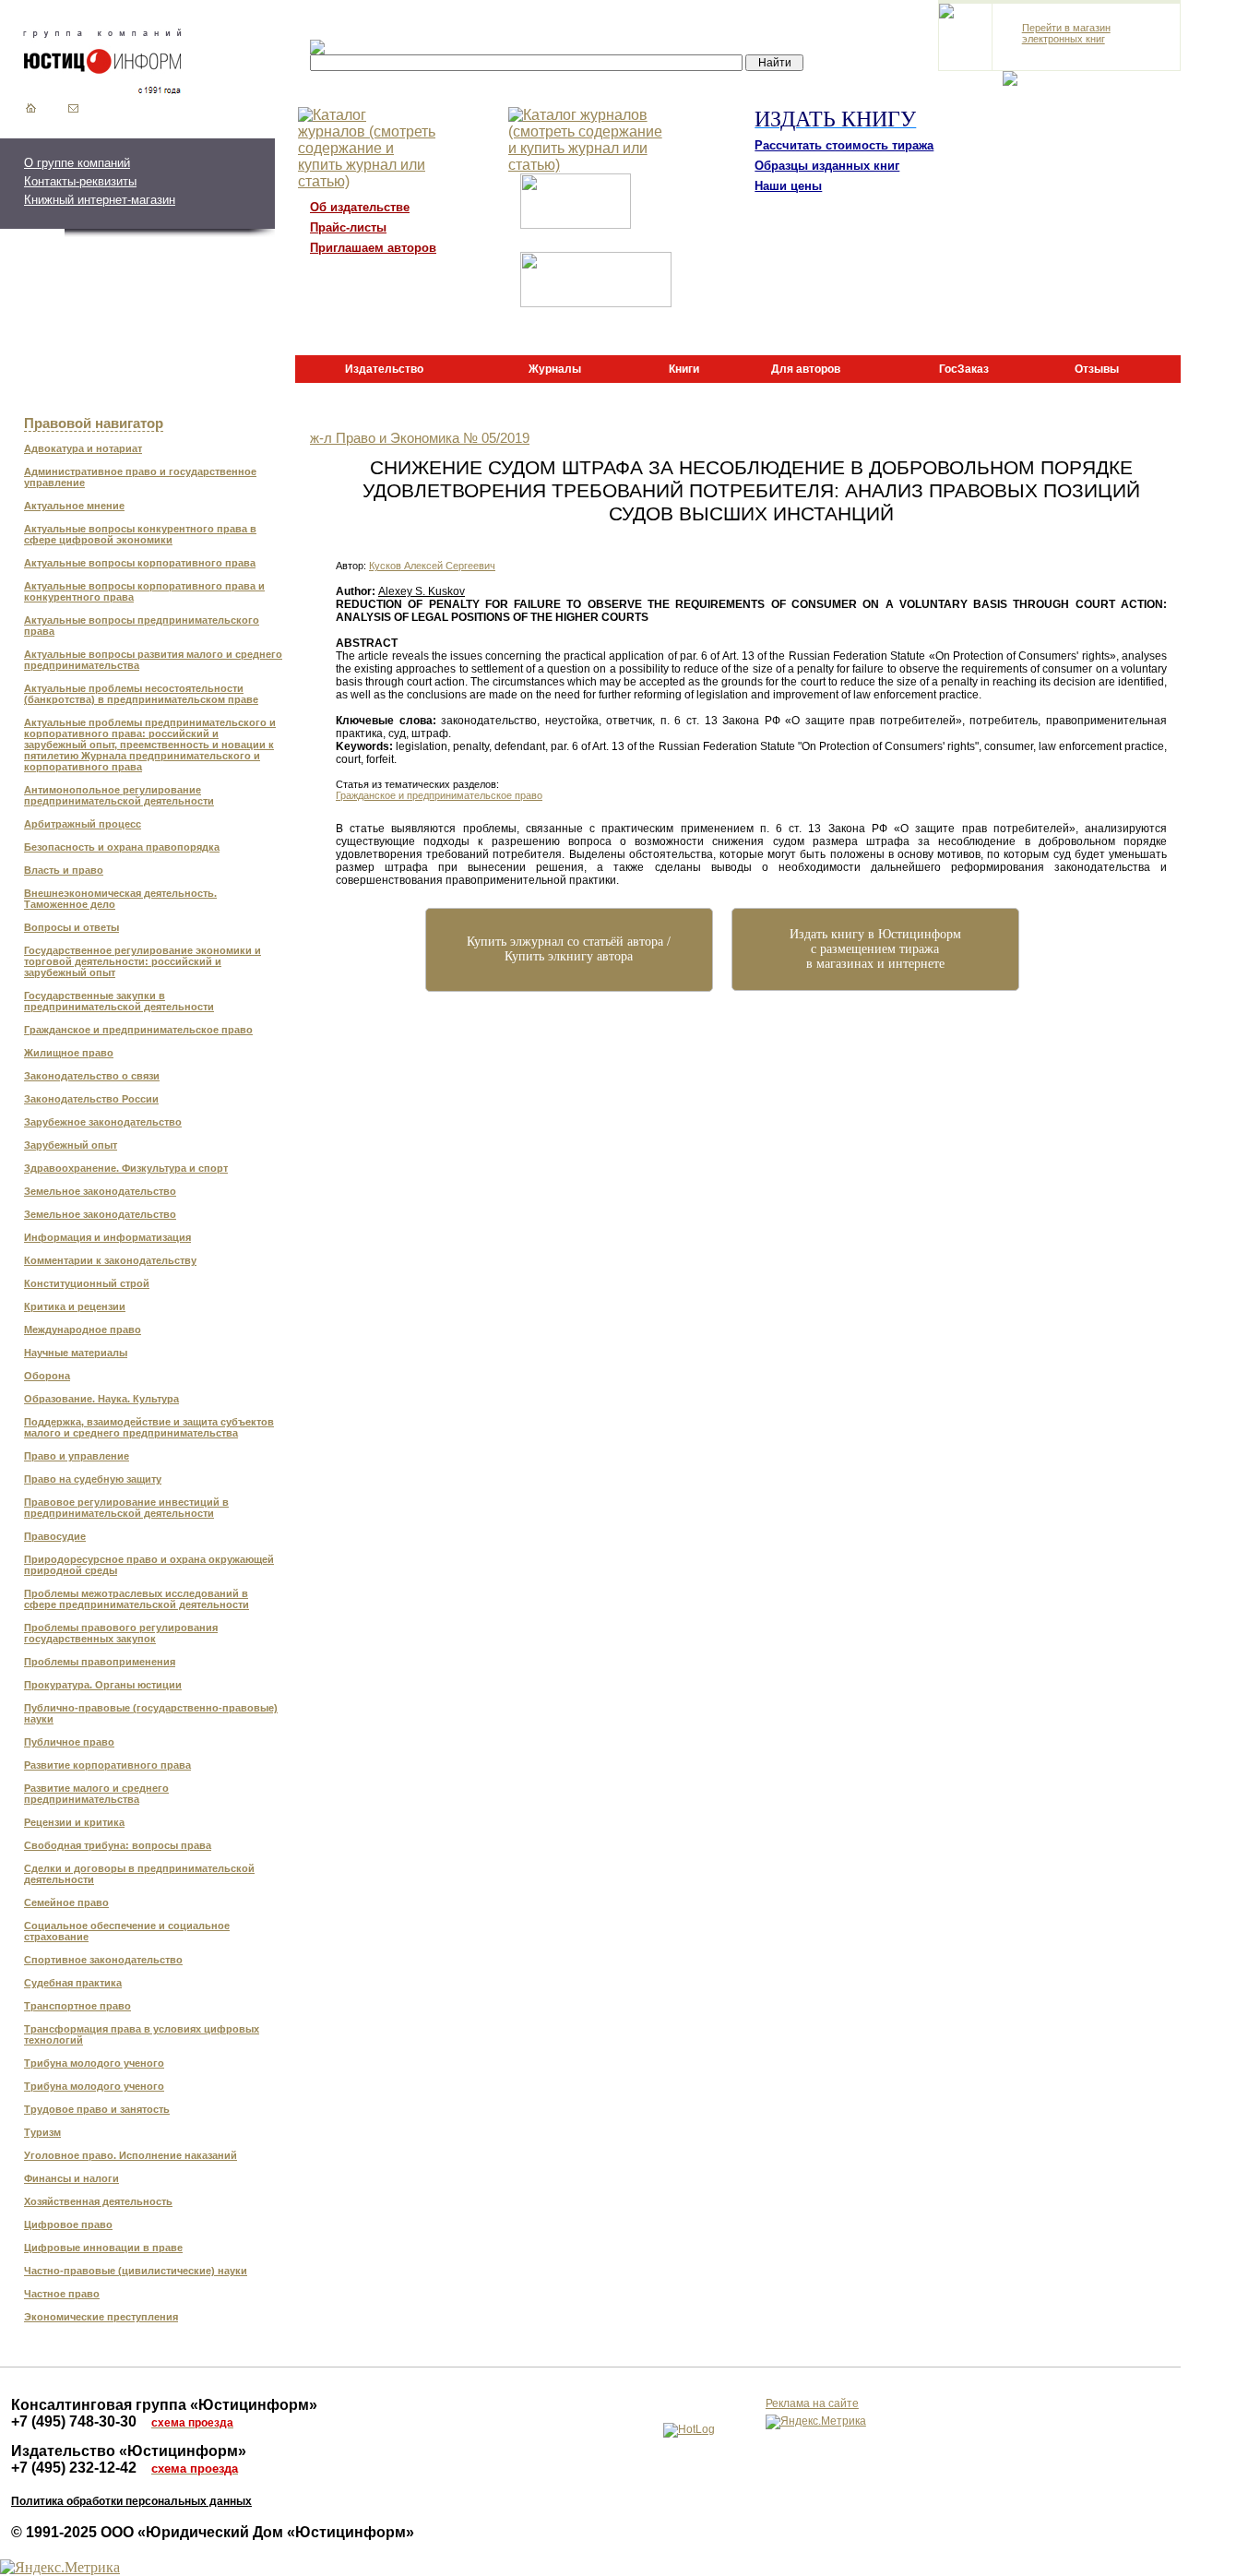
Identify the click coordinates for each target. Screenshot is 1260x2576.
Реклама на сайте (812, 2403)
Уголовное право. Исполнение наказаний (131, 2155)
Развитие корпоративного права (107, 1765)
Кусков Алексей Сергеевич (432, 566)
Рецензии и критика (74, 1822)
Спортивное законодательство (103, 1960)
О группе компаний (77, 163)
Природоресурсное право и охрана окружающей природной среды (149, 1565)
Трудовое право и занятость (97, 2109)
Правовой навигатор (94, 423)
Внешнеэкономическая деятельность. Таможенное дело (120, 899)
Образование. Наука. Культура (101, 1399)
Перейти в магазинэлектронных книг (1066, 33)
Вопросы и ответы (71, 927)
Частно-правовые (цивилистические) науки (136, 2271)
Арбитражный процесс (83, 824)
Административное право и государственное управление (140, 477)
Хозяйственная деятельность (98, 2201)
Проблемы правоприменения (100, 1662)
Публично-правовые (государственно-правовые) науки (151, 1713)
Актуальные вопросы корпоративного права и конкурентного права (144, 591)
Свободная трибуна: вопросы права (118, 1845)
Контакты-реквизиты (80, 181)
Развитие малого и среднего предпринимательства (96, 1794)
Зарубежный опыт (71, 1145)
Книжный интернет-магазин (100, 200)
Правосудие (55, 1536)
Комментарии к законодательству (110, 1260)
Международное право (83, 1330)
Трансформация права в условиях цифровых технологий (142, 2034)
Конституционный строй (87, 1283)
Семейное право (66, 1902)
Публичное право (69, 1742)
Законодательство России (91, 1099)
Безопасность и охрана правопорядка (122, 847)
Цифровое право (68, 2224)
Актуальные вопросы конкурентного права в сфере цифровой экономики (140, 534)
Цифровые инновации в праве (103, 2248)
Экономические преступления (101, 2317)
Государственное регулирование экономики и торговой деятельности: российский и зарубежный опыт (143, 961)
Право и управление (77, 1456)
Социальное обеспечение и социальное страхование (127, 1931)
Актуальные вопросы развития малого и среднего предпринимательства (153, 660)
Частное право (62, 2294)
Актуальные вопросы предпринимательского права (142, 626)
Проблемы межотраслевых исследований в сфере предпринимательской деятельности (137, 1599)
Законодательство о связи (92, 1076)
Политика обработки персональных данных (131, 2501)
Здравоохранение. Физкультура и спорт (126, 1168)
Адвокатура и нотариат (83, 448)
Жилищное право (69, 1053)
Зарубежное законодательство (103, 1122)
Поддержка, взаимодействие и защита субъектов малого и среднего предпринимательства (149, 1427)
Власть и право (64, 870)
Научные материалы (76, 1353)
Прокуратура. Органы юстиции (103, 1685)
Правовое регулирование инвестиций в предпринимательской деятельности (126, 1508)
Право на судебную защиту (93, 1479)
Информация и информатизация (107, 1237)
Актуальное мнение (74, 506)
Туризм (42, 2132)
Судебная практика (73, 1983)
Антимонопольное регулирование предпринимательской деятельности (119, 795)
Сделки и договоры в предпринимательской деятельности (139, 1874)
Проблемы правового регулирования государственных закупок (121, 1633)
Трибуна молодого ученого (94, 2063)
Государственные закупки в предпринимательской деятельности (119, 1001)
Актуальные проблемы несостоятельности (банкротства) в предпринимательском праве (141, 694)
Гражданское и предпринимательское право (138, 1030)
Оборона (47, 1376)
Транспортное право (77, 2006)
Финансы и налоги (71, 2178)
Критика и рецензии (75, 1306)
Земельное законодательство (100, 1191)
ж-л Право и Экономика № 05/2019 (420, 438)
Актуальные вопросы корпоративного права (140, 563)
